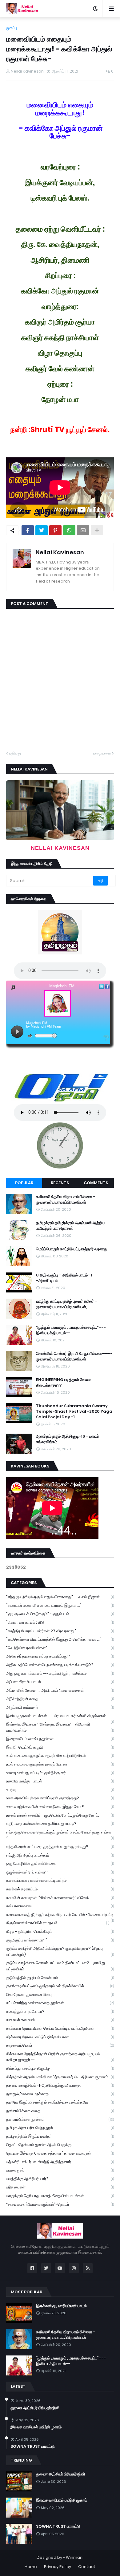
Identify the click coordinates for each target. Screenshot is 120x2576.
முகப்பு (12, 28)
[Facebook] (28, 530)
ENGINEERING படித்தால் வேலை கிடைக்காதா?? (64, 1383)
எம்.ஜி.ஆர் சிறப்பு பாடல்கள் (60, 1855)
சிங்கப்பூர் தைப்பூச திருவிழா (60, 2068)
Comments (96, 1183)
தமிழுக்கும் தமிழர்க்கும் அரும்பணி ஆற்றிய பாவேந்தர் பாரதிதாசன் (70, 1226)
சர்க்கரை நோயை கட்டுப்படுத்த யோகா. (60, 2037)
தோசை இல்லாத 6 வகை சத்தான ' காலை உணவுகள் (60, 2153)
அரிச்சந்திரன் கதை (60, 1699)
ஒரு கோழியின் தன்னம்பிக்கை (60, 1863)
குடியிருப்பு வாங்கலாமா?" (60, 1940)
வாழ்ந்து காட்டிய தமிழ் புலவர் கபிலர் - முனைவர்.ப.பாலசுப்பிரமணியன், (66, 1304)
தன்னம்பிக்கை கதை (60, 2111)
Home (31, 2567)
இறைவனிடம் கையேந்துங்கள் (60, 1739)
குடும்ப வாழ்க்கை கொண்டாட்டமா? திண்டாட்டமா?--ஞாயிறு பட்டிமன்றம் (60, 1966)
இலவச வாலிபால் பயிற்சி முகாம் (36, 2427)
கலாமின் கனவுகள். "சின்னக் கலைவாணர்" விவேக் (60, 1898)
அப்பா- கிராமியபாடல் (60, 1682)
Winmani (75, 2557)
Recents (60, 1183)
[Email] (83, 530)
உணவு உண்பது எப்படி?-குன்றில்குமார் (60, 1773)
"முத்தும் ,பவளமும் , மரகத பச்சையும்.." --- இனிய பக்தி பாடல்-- (71, 1330)
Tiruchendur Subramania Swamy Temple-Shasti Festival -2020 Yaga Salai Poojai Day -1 (74, 1411)
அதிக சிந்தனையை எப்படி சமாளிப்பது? (60, 1656)
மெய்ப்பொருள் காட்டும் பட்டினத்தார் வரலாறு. (72, 1249)
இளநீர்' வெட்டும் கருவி (60, 1747)
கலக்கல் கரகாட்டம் (60, 1889)
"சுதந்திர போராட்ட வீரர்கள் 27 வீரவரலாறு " (60, 1631)
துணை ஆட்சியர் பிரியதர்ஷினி (35, 2408)
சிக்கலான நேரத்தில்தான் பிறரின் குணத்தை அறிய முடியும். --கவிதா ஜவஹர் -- (60, 2057)
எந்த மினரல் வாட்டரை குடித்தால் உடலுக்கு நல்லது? (60, 1847)
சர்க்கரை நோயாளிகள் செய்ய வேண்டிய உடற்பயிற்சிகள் (60, 2028)
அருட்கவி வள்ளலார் (60, 1707)
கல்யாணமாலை (60, 1906)
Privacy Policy (58, 2567)
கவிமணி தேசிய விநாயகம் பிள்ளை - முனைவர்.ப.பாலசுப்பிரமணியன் (66, 1200)
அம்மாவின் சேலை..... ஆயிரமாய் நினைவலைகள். (60, 1690)
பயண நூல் (60, 2170)
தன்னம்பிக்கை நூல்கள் (60, 2119)
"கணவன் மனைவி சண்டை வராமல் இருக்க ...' (60, 1605)
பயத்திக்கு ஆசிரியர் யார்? (60, 2179)
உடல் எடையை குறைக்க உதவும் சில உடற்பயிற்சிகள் (60, 1756)
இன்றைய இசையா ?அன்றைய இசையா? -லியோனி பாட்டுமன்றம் (60, 1727)
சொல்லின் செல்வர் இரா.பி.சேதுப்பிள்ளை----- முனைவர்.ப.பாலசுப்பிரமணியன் (74, 1356)
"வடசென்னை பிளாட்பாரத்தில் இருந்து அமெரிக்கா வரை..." (60, 1639)
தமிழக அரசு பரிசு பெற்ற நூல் (60, 2128)
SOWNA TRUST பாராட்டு (32, 2447)
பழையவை (102, 753)
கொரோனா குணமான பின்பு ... (60, 1995)
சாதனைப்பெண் (60, 2045)
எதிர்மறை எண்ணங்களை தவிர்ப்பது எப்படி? (60, 1824)
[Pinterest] (55, 530)
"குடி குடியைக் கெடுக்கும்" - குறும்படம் (60, 1614)
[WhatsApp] (69, 530)
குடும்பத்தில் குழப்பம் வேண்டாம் (60, 1978)
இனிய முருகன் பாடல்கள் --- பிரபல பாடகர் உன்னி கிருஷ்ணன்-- (60, 1717)
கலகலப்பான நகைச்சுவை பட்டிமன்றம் (60, 1880)
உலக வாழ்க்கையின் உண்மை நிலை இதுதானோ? (60, 1807)
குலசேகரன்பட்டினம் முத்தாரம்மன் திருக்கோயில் (60, 1986)
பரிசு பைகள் (60, 2187)
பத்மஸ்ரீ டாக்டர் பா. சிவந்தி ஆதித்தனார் (60, 2162)
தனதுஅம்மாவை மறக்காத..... (60, 2094)
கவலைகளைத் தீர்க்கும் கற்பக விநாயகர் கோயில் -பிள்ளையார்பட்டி (60, 1915)
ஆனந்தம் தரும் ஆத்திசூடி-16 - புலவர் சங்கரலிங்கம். (68, 1439)
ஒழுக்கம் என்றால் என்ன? (60, 1872)
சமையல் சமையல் (60, 2020)
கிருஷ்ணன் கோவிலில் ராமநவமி (58, 1923)
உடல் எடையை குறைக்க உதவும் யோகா (60, 1764)
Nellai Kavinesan (60, 552)
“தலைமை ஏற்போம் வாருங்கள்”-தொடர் (60, 2204)
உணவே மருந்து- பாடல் (60, 1781)
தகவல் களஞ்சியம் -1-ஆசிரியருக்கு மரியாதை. (60, 2085)
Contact (87, 2567)
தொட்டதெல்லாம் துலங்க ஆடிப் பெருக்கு (60, 2145)
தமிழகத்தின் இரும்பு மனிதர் (60, 2136)
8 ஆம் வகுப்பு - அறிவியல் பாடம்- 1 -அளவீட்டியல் (64, 1278)
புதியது (15, 753)
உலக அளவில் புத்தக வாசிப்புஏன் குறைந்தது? (60, 1798)
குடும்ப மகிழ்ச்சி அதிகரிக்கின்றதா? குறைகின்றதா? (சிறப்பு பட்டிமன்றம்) (60, 1951)
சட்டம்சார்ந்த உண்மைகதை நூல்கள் (60, 2003)
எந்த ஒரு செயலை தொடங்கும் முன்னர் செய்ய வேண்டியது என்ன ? (60, 1835)
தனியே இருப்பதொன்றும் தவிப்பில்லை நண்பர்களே (60, 2102)
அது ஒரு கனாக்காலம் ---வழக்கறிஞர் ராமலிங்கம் (60, 1673)
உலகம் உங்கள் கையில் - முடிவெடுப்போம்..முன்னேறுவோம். (60, 1815)
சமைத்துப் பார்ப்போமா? (60, 2011)
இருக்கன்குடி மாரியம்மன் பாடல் (61, 2306)
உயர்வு (60, 1790)
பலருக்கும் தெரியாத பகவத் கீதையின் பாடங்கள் (60, 2196)
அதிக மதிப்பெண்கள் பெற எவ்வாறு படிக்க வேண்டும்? (60, 1665)
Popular (24, 1183)
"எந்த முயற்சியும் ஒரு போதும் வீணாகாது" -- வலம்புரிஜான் (60, 1597)
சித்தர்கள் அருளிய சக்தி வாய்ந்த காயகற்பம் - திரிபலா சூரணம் (60, 2077)
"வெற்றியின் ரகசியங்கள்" (60, 1648)
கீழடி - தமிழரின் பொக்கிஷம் (60, 1931)
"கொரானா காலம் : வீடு (60, 1622)
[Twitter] (42, 530)
